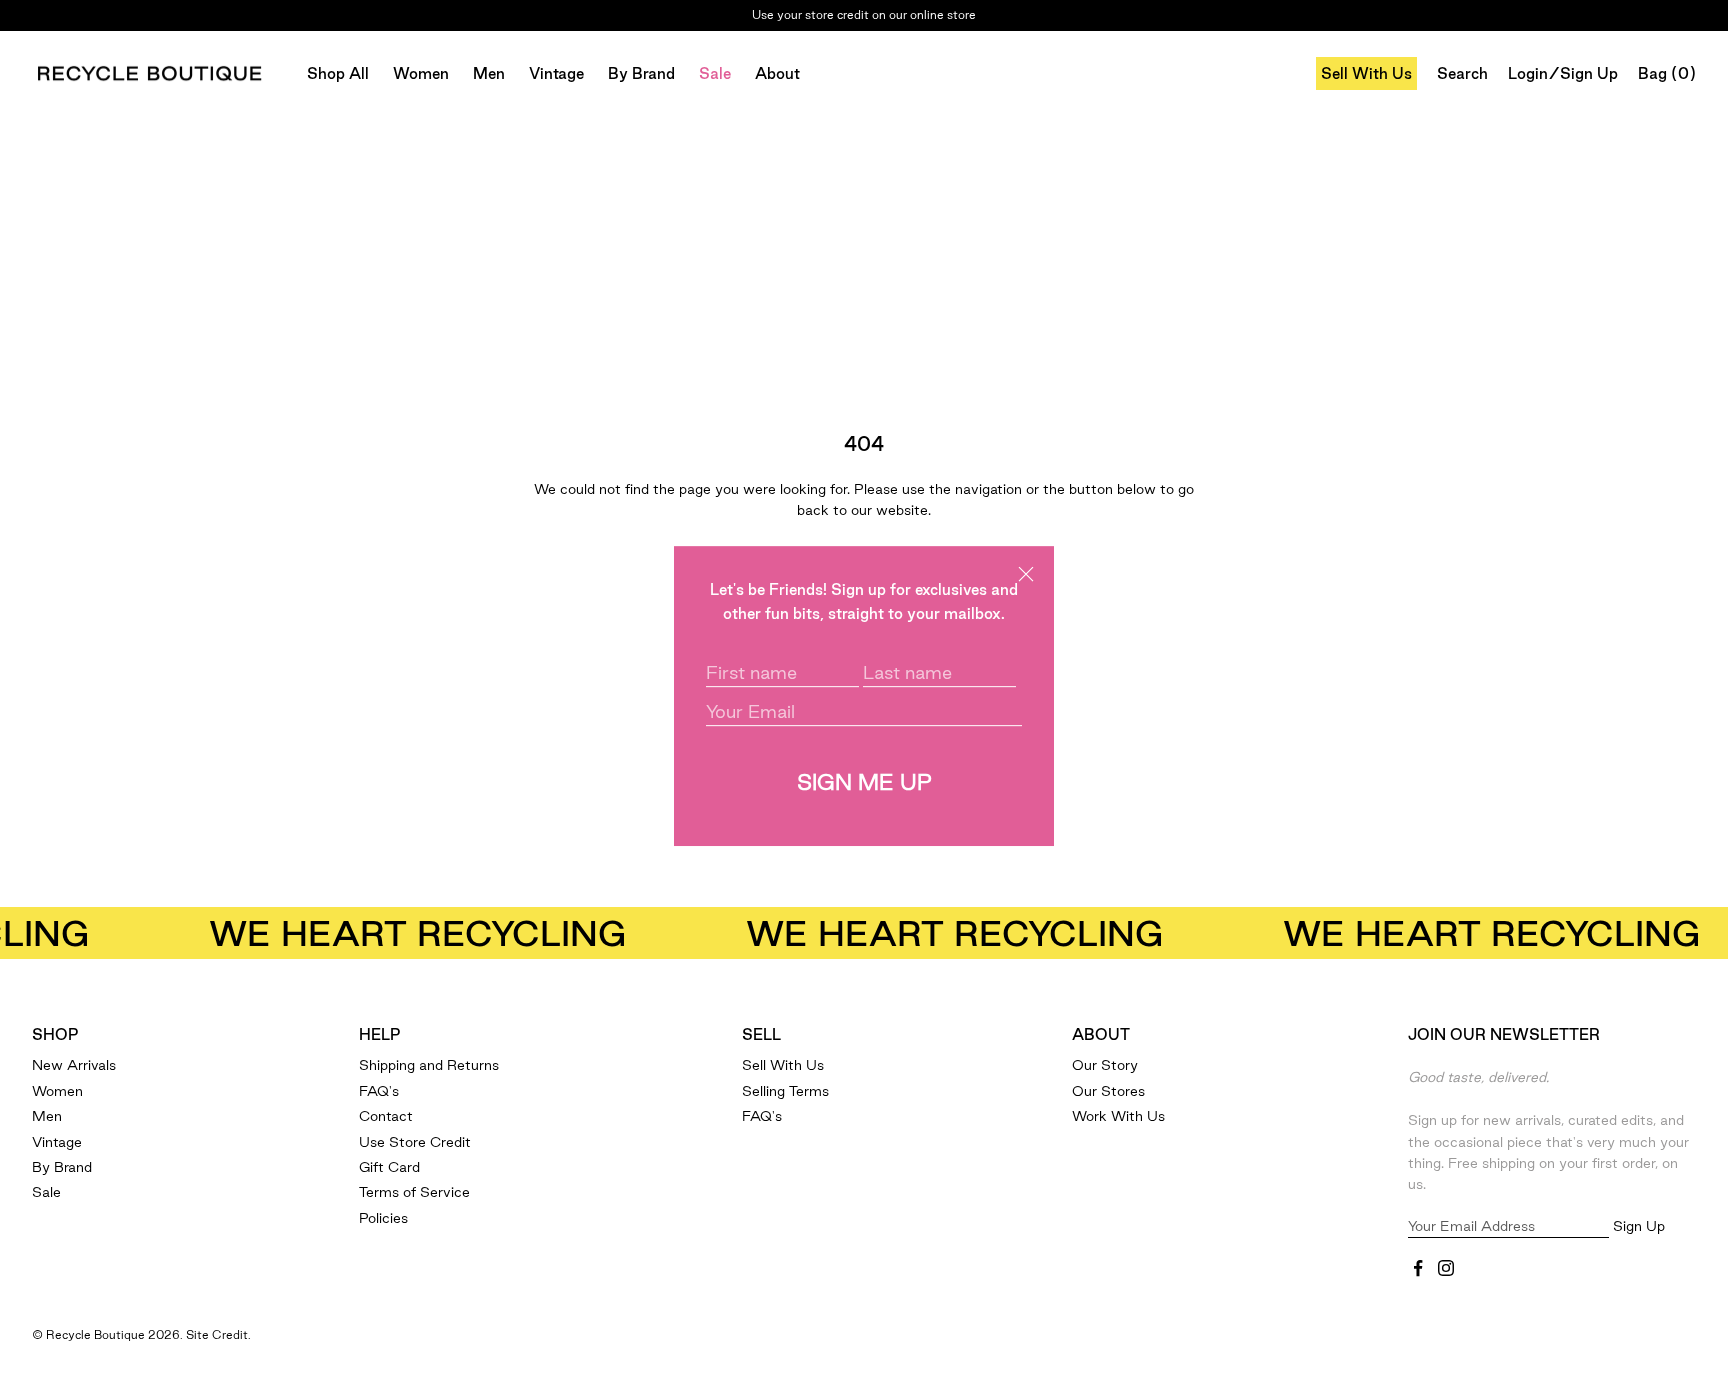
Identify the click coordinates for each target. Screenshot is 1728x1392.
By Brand (641, 73)
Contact (386, 1116)
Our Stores (1108, 1091)
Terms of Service (414, 1192)
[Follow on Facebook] (1418, 1268)
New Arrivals (74, 1065)
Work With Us (1118, 1116)
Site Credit (217, 1334)
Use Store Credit (415, 1142)
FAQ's (379, 1091)
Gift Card (389, 1167)
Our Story (1105, 1065)
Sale (715, 73)
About (777, 73)
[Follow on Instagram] (1446, 1268)
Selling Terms (785, 1091)
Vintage (556, 73)
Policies (383, 1218)
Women (421, 73)
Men (489, 73)
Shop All (338, 73)
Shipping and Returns (429, 1065)
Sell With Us (1366, 73)
